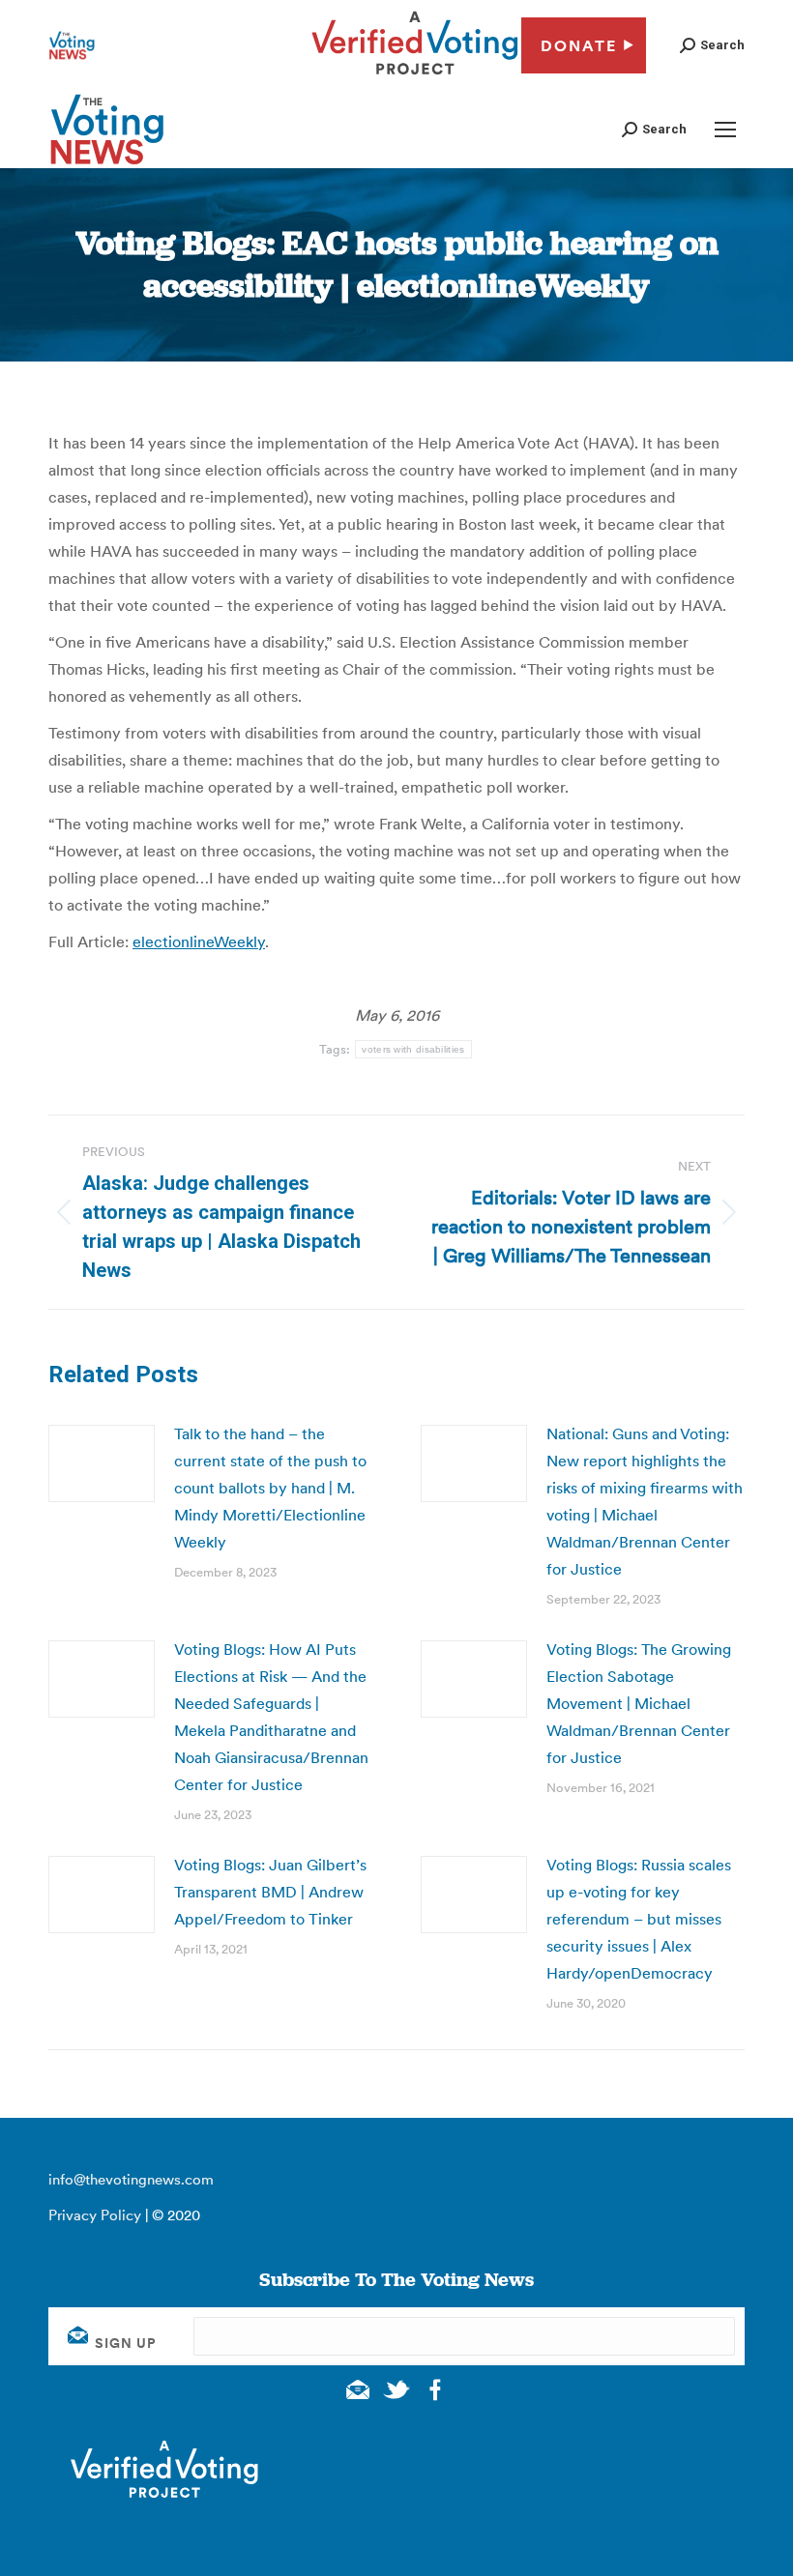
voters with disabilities (413, 1049)
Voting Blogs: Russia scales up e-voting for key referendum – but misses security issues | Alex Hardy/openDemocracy (639, 1919)
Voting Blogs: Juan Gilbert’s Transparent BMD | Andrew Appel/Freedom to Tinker (270, 1892)
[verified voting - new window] (415, 77)
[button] (712, 45)
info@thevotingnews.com (131, 2179)
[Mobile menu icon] (725, 130)
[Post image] (102, 1463)
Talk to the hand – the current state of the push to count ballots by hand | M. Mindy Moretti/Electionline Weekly (270, 1488)
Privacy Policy (95, 2215)
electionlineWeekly (199, 941)
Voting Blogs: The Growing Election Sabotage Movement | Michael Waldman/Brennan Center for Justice (639, 1703)
